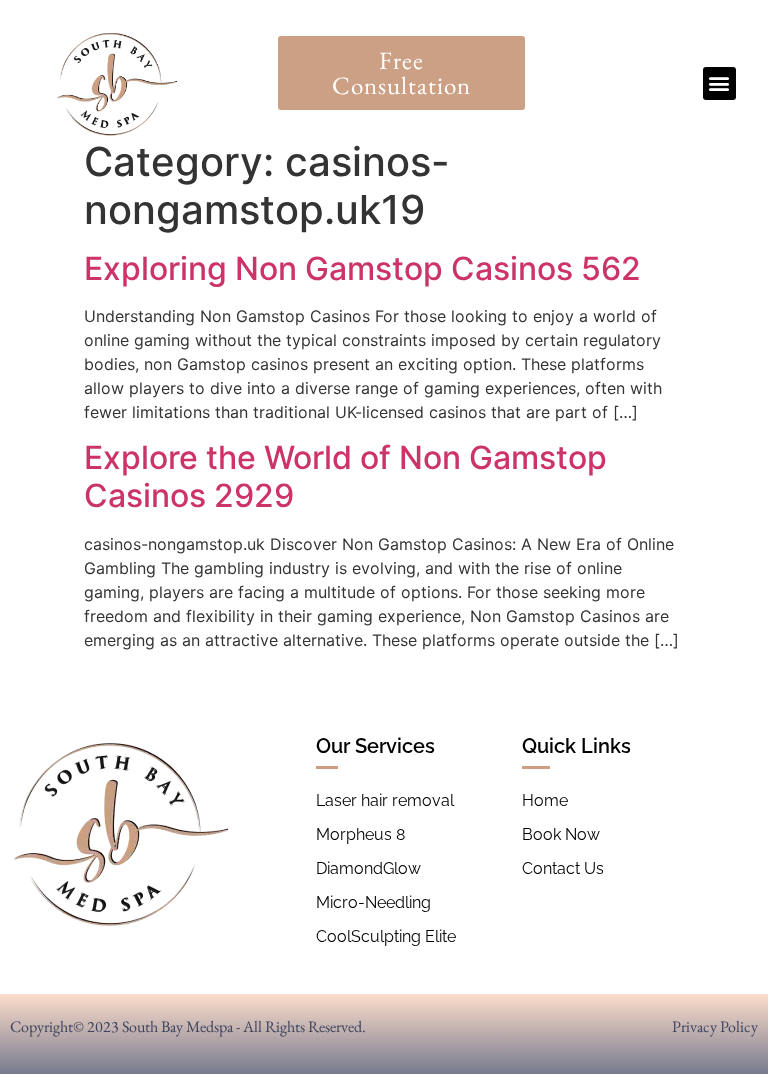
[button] (719, 83)
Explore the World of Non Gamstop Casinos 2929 (345, 476)
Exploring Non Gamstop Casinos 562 (362, 268)
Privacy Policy (715, 1026)
